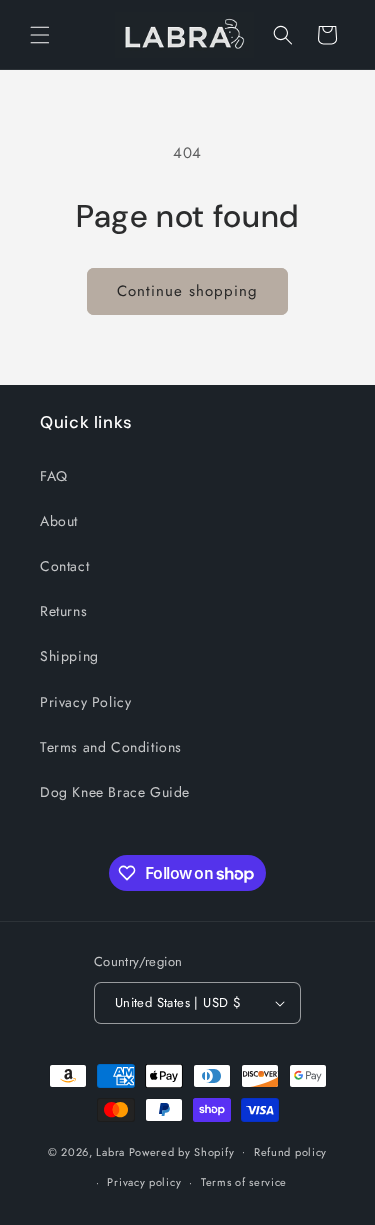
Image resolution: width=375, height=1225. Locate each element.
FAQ (54, 476)
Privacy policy (144, 1182)
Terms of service (244, 1182)
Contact (64, 566)
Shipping (69, 656)
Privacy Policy (85, 702)
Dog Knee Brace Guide (115, 792)
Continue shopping (187, 291)
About (59, 521)
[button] (40, 35)
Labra (110, 1151)
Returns (63, 611)
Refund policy (290, 1152)
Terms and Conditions (111, 747)
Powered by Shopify (182, 1151)
